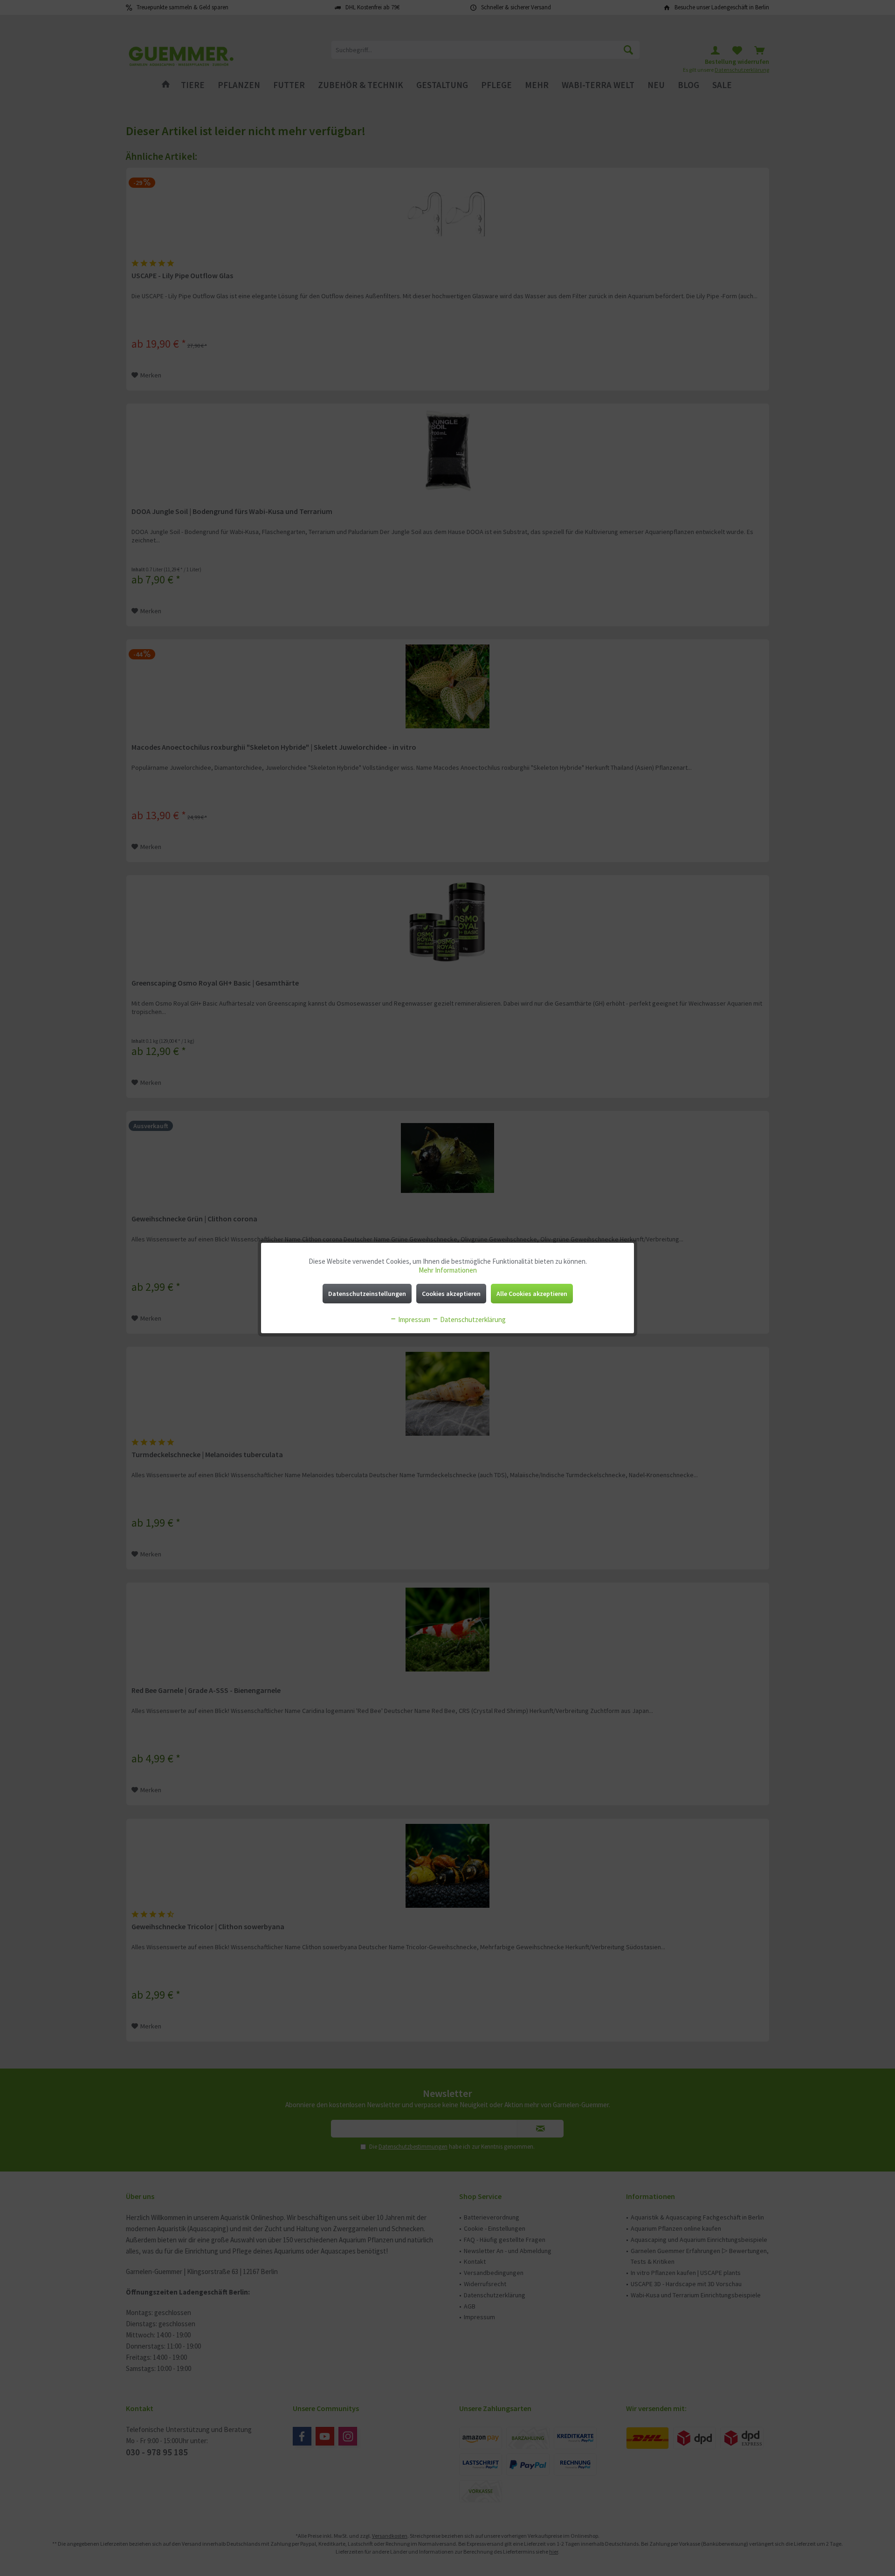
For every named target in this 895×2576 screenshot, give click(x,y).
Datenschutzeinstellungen (367, 1294)
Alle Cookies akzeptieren (532, 1294)
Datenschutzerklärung (472, 1319)
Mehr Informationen (448, 1270)
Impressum (413, 1319)
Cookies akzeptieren (451, 1294)
